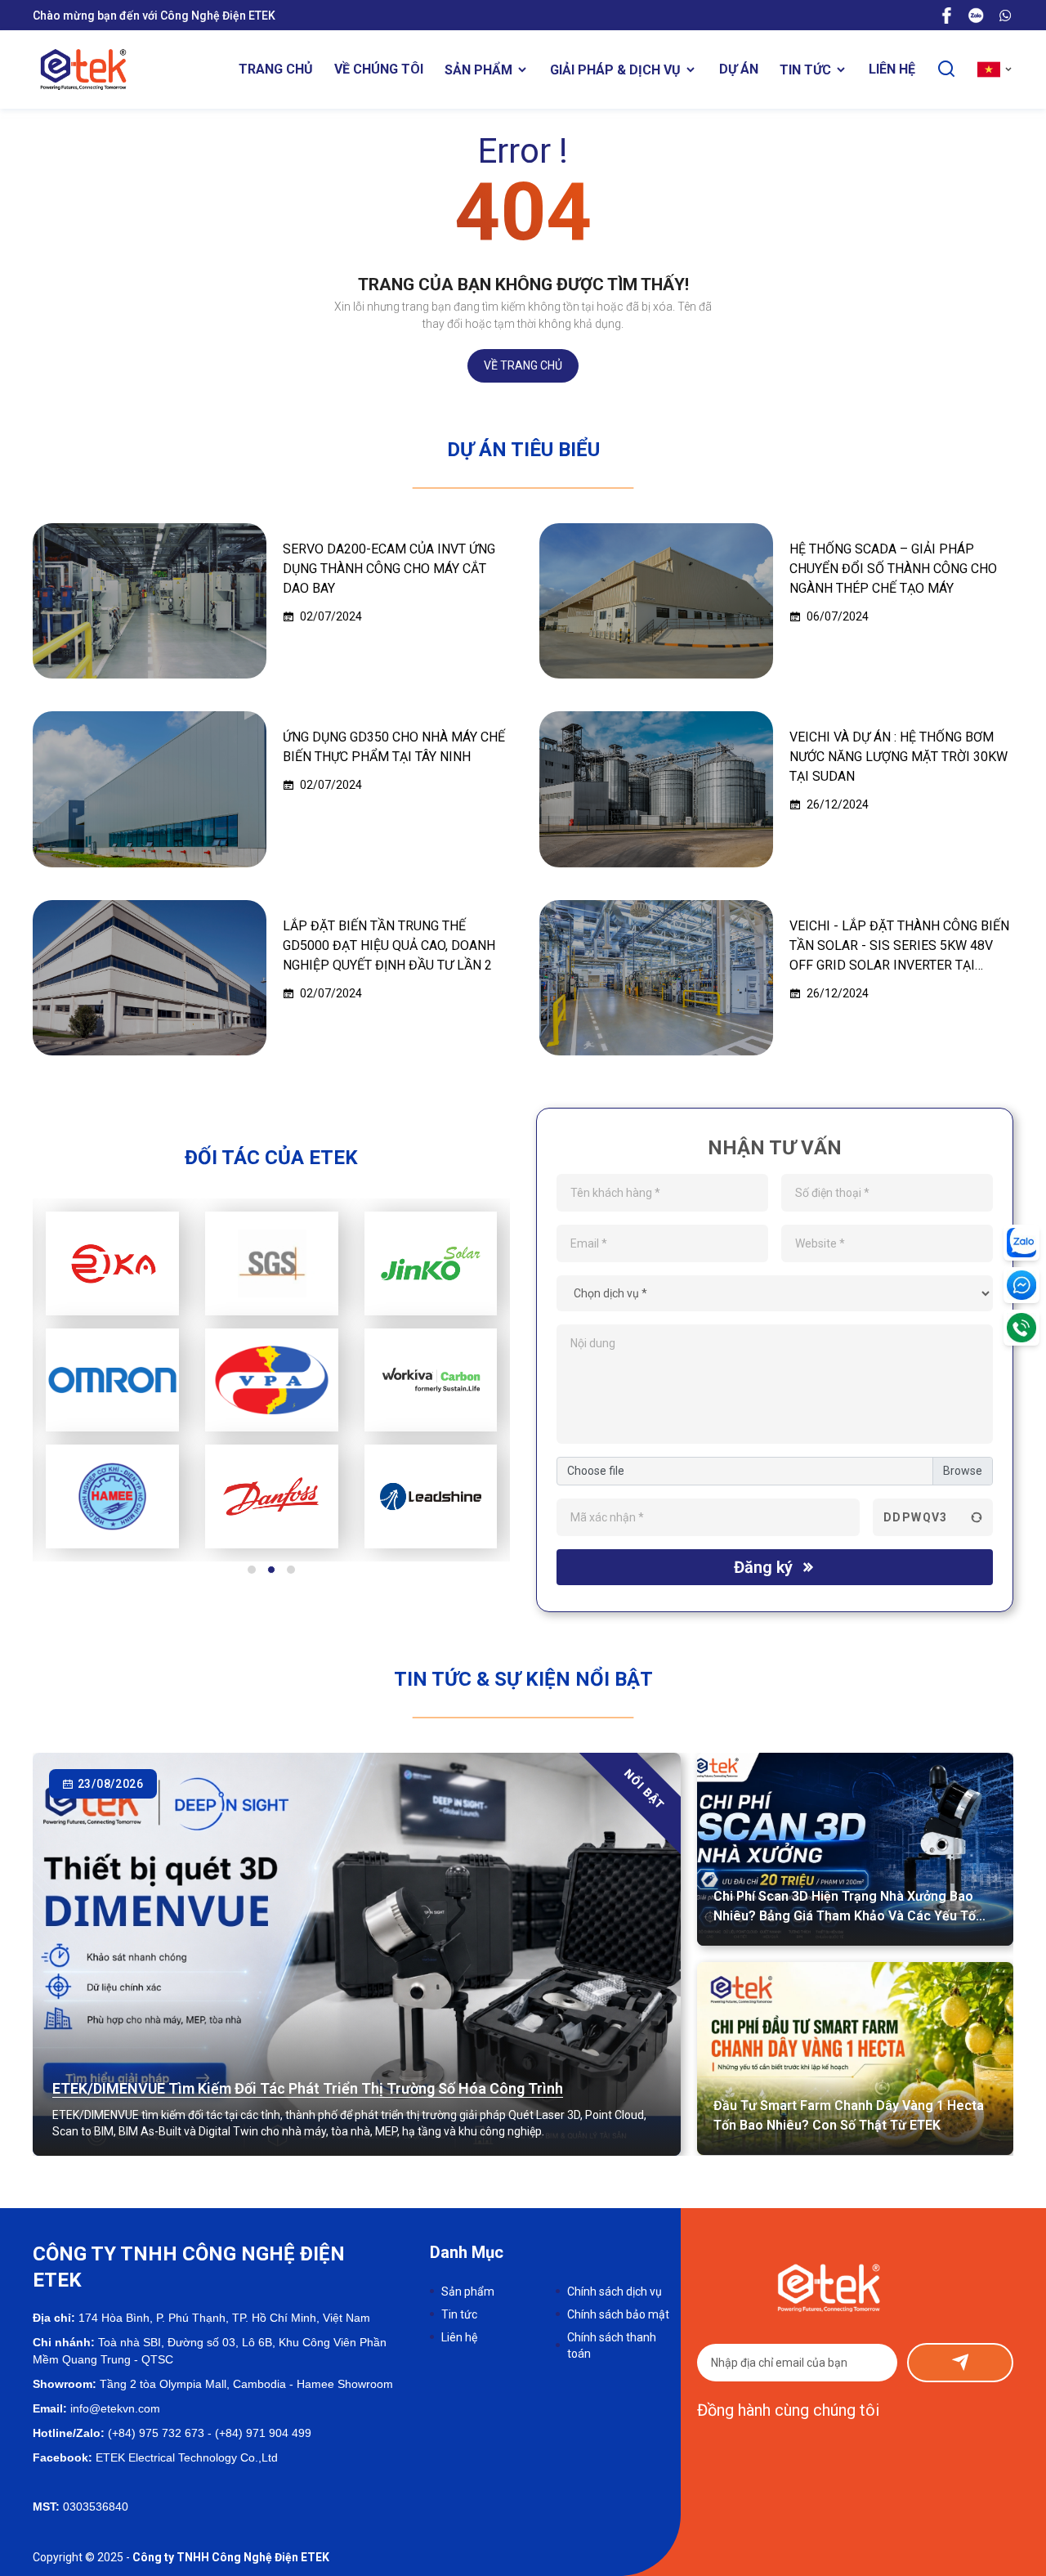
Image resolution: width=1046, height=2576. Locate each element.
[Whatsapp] (1005, 15)
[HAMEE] (112, 1496)
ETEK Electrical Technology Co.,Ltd (185, 2457)
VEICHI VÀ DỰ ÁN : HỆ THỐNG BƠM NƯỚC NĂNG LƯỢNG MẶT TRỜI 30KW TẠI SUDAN (898, 757)
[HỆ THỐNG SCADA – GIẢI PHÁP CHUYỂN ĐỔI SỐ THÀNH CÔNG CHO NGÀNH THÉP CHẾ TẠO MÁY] (656, 601)
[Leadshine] (431, 1496)
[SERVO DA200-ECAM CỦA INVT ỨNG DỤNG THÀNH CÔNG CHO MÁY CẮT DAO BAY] (150, 601)
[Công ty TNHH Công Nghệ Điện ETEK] (83, 69)
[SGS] (272, 1263)
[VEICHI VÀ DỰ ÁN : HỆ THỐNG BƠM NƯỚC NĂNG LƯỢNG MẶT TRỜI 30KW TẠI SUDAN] (656, 789)
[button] (252, 1570)
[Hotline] (1021, 1328)
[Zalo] (976, 15)
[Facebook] (946, 15)
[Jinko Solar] (431, 1263)
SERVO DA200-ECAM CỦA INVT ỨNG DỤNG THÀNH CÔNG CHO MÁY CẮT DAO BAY (389, 569)
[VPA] (272, 1380)
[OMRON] (112, 1380)
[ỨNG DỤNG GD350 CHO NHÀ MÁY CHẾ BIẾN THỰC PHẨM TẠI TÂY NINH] (150, 789)
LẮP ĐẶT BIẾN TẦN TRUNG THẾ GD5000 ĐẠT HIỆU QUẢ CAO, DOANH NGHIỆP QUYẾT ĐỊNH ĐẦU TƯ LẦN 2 (389, 945)
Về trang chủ (523, 365)
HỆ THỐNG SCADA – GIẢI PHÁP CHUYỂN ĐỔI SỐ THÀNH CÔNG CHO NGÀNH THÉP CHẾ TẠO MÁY (893, 569)
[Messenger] (1021, 1285)
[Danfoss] (272, 1496)
